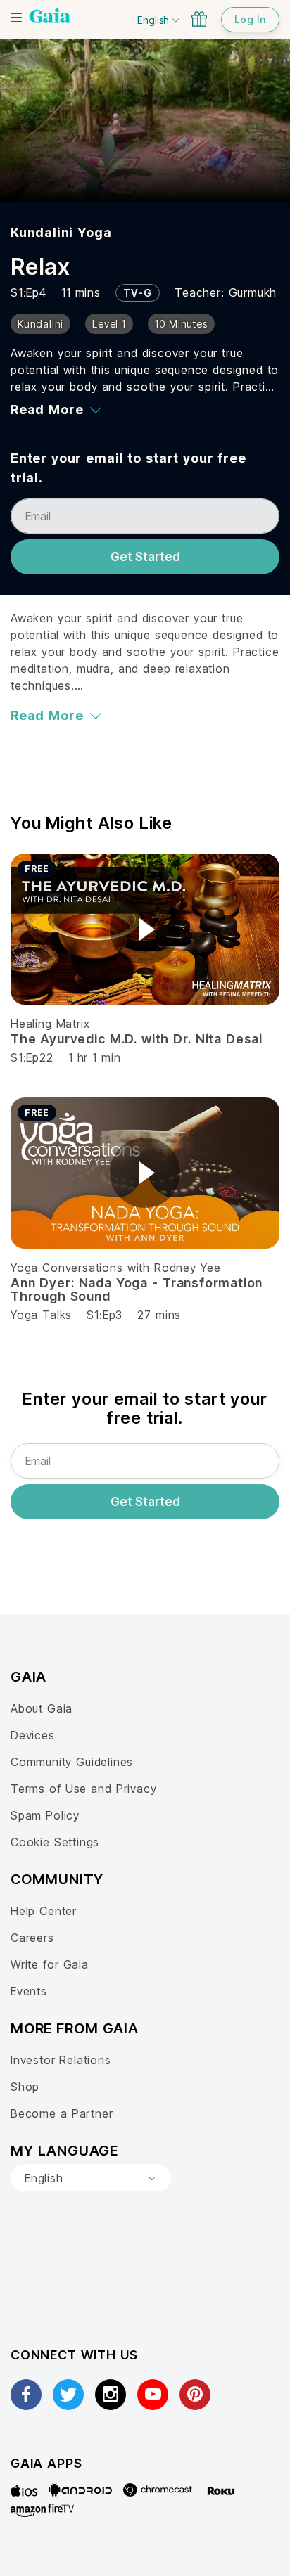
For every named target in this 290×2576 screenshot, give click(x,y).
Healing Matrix (50, 1024)
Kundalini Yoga (61, 232)
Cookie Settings (55, 1842)
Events (29, 1991)
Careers (32, 1938)
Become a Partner (62, 2113)
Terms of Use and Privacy (83, 1789)
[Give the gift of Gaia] (199, 19)
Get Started (145, 557)
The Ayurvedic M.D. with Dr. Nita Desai (137, 1039)
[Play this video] (145, 929)
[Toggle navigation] (16, 18)
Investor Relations (61, 2060)
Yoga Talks (41, 1315)
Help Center (44, 1911)
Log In (250, 19)
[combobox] (91, 2178)
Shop (25, 2087)
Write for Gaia (50, 1964)
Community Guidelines (72, 1762)
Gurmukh (253, 292)
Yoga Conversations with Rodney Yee (115, 1268)
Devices (33, 1735)
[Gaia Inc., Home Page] (50, 18)
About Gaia (42, 1708)
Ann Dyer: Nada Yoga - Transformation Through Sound (137, 1290)
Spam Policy (45, 1815)
